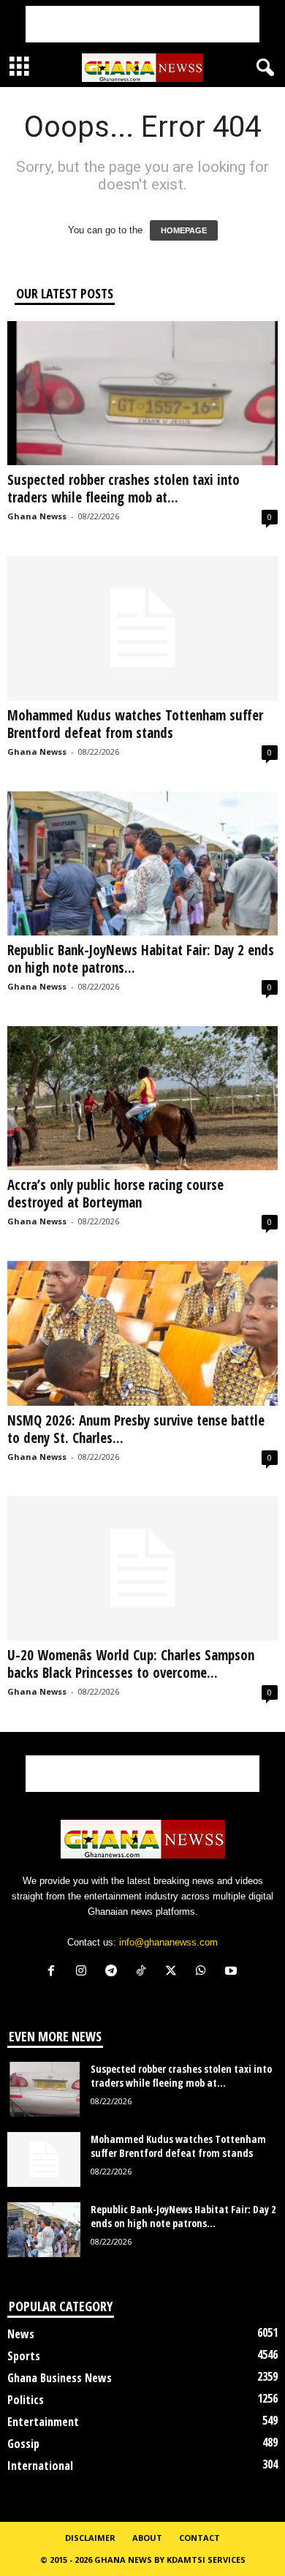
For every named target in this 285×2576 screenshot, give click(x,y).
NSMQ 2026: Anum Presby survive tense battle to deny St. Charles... (136, 1429)
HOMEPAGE (184, 230)
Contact (199, 2538)
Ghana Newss (37, 516)
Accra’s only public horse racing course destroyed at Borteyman (115, 1194)
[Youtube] (233, 1972)
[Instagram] (84, 1972)
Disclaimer (90, 2538)
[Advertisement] (142, 24)
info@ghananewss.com (168, 1942)
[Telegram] (114, 1972)
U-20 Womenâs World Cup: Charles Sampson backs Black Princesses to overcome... (131, 1664)
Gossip (23, 2444)
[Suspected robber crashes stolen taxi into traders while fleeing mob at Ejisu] (142, 393)
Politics (26, 2400)
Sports (24, 2356)
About (147, 2538)
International (40, 2466)
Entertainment (43, 2422)
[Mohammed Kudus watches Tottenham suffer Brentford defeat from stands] (142, 628)
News (21, 2334)
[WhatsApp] (204, 1972)
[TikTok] (144, 1972)
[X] (174, 1972)
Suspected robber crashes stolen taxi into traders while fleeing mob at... (123, 489)
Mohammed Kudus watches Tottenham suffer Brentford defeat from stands (135, 724)
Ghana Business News (60, 2378)
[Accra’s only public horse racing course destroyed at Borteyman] (142, 1098)
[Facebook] (54, 1972)
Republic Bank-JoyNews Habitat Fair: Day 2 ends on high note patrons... (141, 959)
